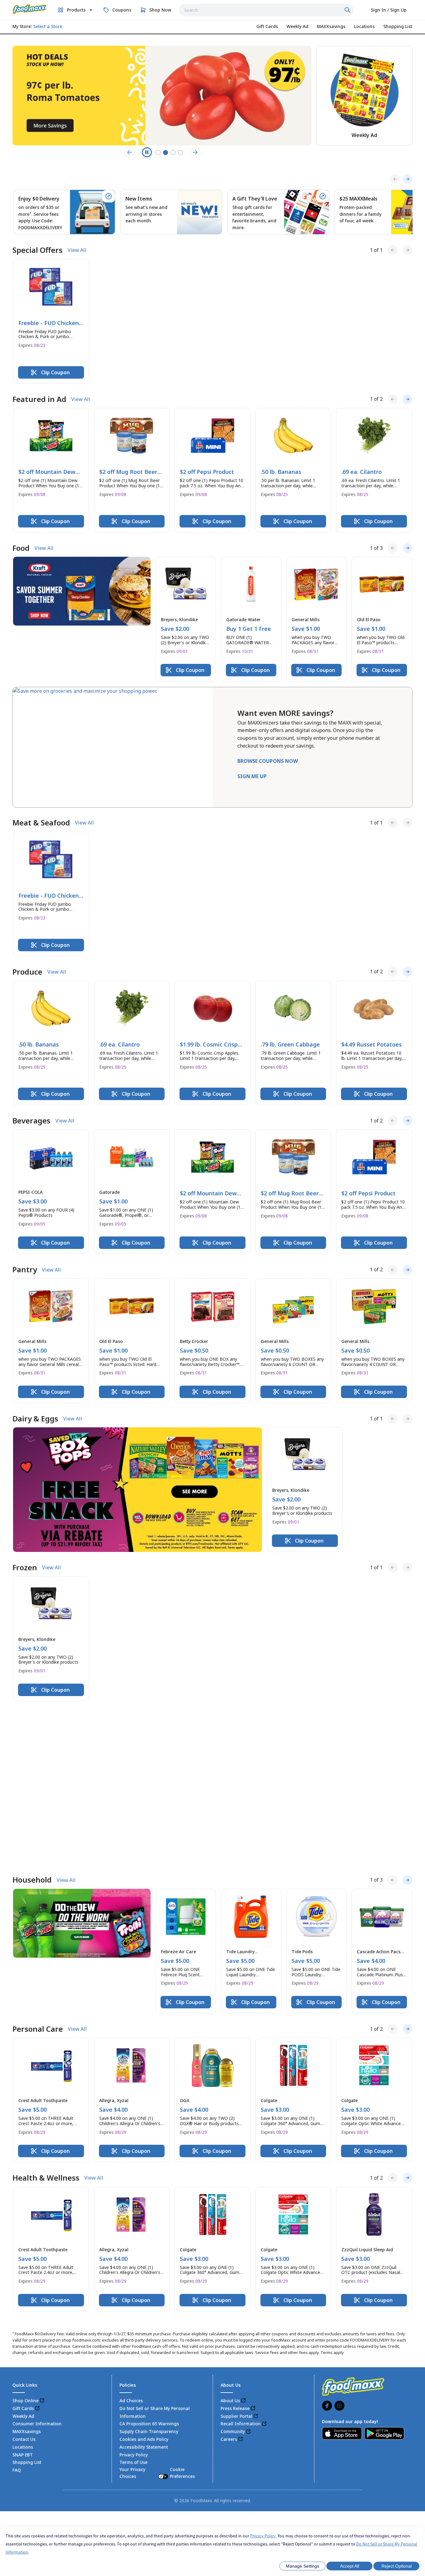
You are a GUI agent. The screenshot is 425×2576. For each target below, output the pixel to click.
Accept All (350, 2566)
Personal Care (38, 1870)
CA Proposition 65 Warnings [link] (149, 2265)
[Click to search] (348, 10)
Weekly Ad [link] (23, 2258)
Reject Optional (397, 2566)
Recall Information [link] (241, 2265)
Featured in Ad (39, 399)
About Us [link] (230, 2242)
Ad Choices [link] (131, 2242)
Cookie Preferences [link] (182, 2314)
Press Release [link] (235, 2250)
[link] (30, 9)
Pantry (25, 1269)
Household (32, 1722)
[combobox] (266, 10)
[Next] (408, 179)
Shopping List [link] (27, 2304)
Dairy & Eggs (35, 1419)
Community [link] (233, 2273)
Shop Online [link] (26, 2242)
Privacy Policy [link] (134, 2296)
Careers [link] (229, 2281)
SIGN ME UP (252, 776)
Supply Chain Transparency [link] (149, 2273)
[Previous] (395, 179)
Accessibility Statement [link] (144, 2288)
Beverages (31, 1121)
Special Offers (37, 250)
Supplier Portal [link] (236, 2258)
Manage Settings (303, 2566)
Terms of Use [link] (133, 2304)
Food (21, 548)
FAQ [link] (17, 2311)
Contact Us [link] (24, 2281)
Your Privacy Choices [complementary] (157, 2314)
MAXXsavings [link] (27, 2273)
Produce (27, 972)
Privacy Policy (263, 2536)
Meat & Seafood (41, 823)
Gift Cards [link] (23, 2250)
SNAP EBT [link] (23, 2296)
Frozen (25, 1567)
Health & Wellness (46, 2019)
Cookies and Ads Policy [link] (144, 2281)
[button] (51, 321)
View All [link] (77, 250)
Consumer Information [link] (37, 2265)
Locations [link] (23, 2288)
